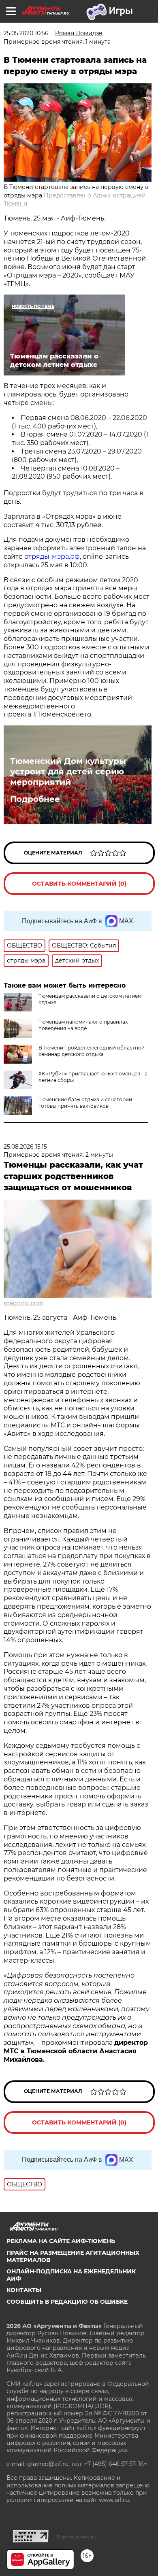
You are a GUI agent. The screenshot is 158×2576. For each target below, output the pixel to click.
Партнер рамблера (76, 2537)
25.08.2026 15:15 (25, 1147)
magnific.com (24, 1303)
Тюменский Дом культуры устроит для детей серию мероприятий (68, 772)
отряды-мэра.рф (52, 557)
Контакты (24, 2290)
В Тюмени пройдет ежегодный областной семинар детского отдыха (92, 1051)
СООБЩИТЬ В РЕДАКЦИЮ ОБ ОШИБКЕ (67, 2302)
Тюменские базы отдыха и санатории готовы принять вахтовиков (85, 1103)
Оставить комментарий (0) (79, 884)
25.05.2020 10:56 (26, 33)
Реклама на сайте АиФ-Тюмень (61, 2241)
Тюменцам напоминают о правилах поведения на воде (83, 1025)
